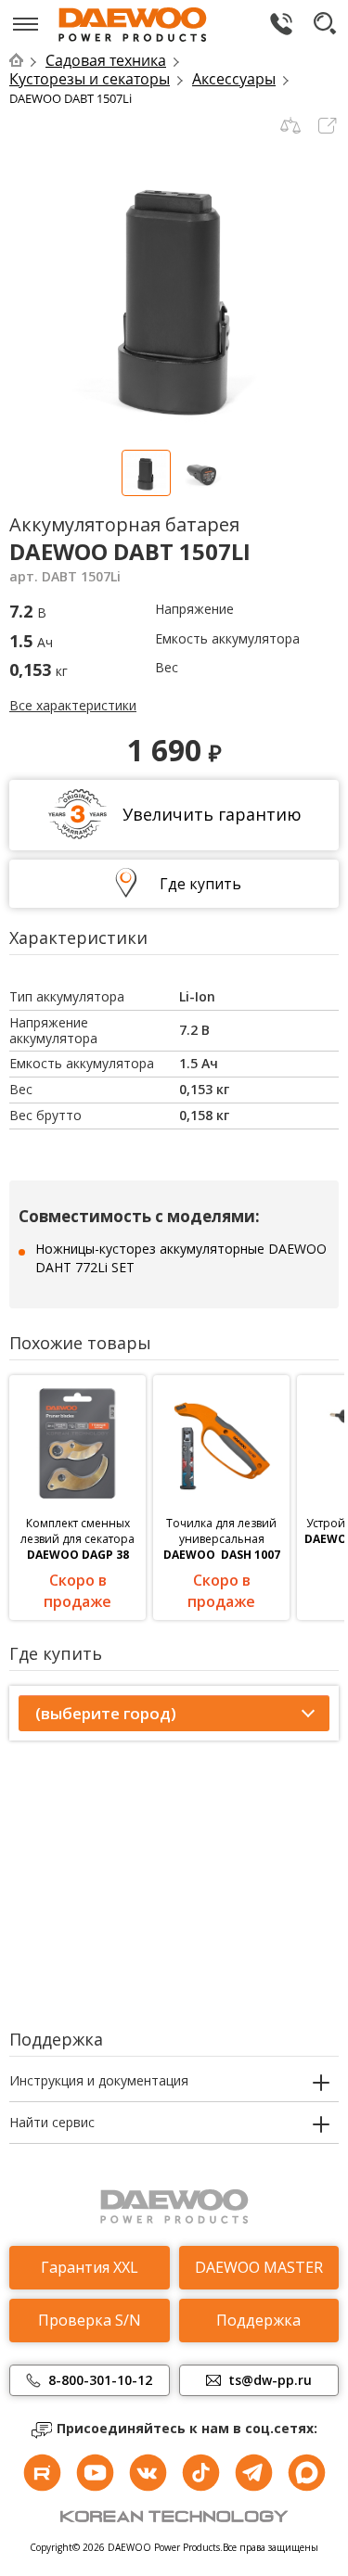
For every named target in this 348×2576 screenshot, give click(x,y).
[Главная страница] (26, 60)
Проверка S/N (90, 2320)
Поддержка (258, 2320)
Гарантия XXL (90, 2267)
